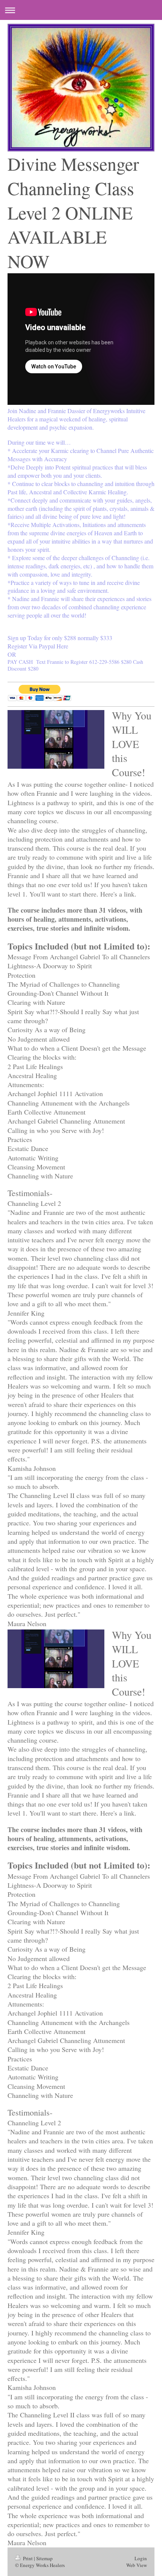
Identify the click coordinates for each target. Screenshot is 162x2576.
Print (28, 2558)
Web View (137, 2565)
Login (141, 2558)
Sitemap (44, 2558)
